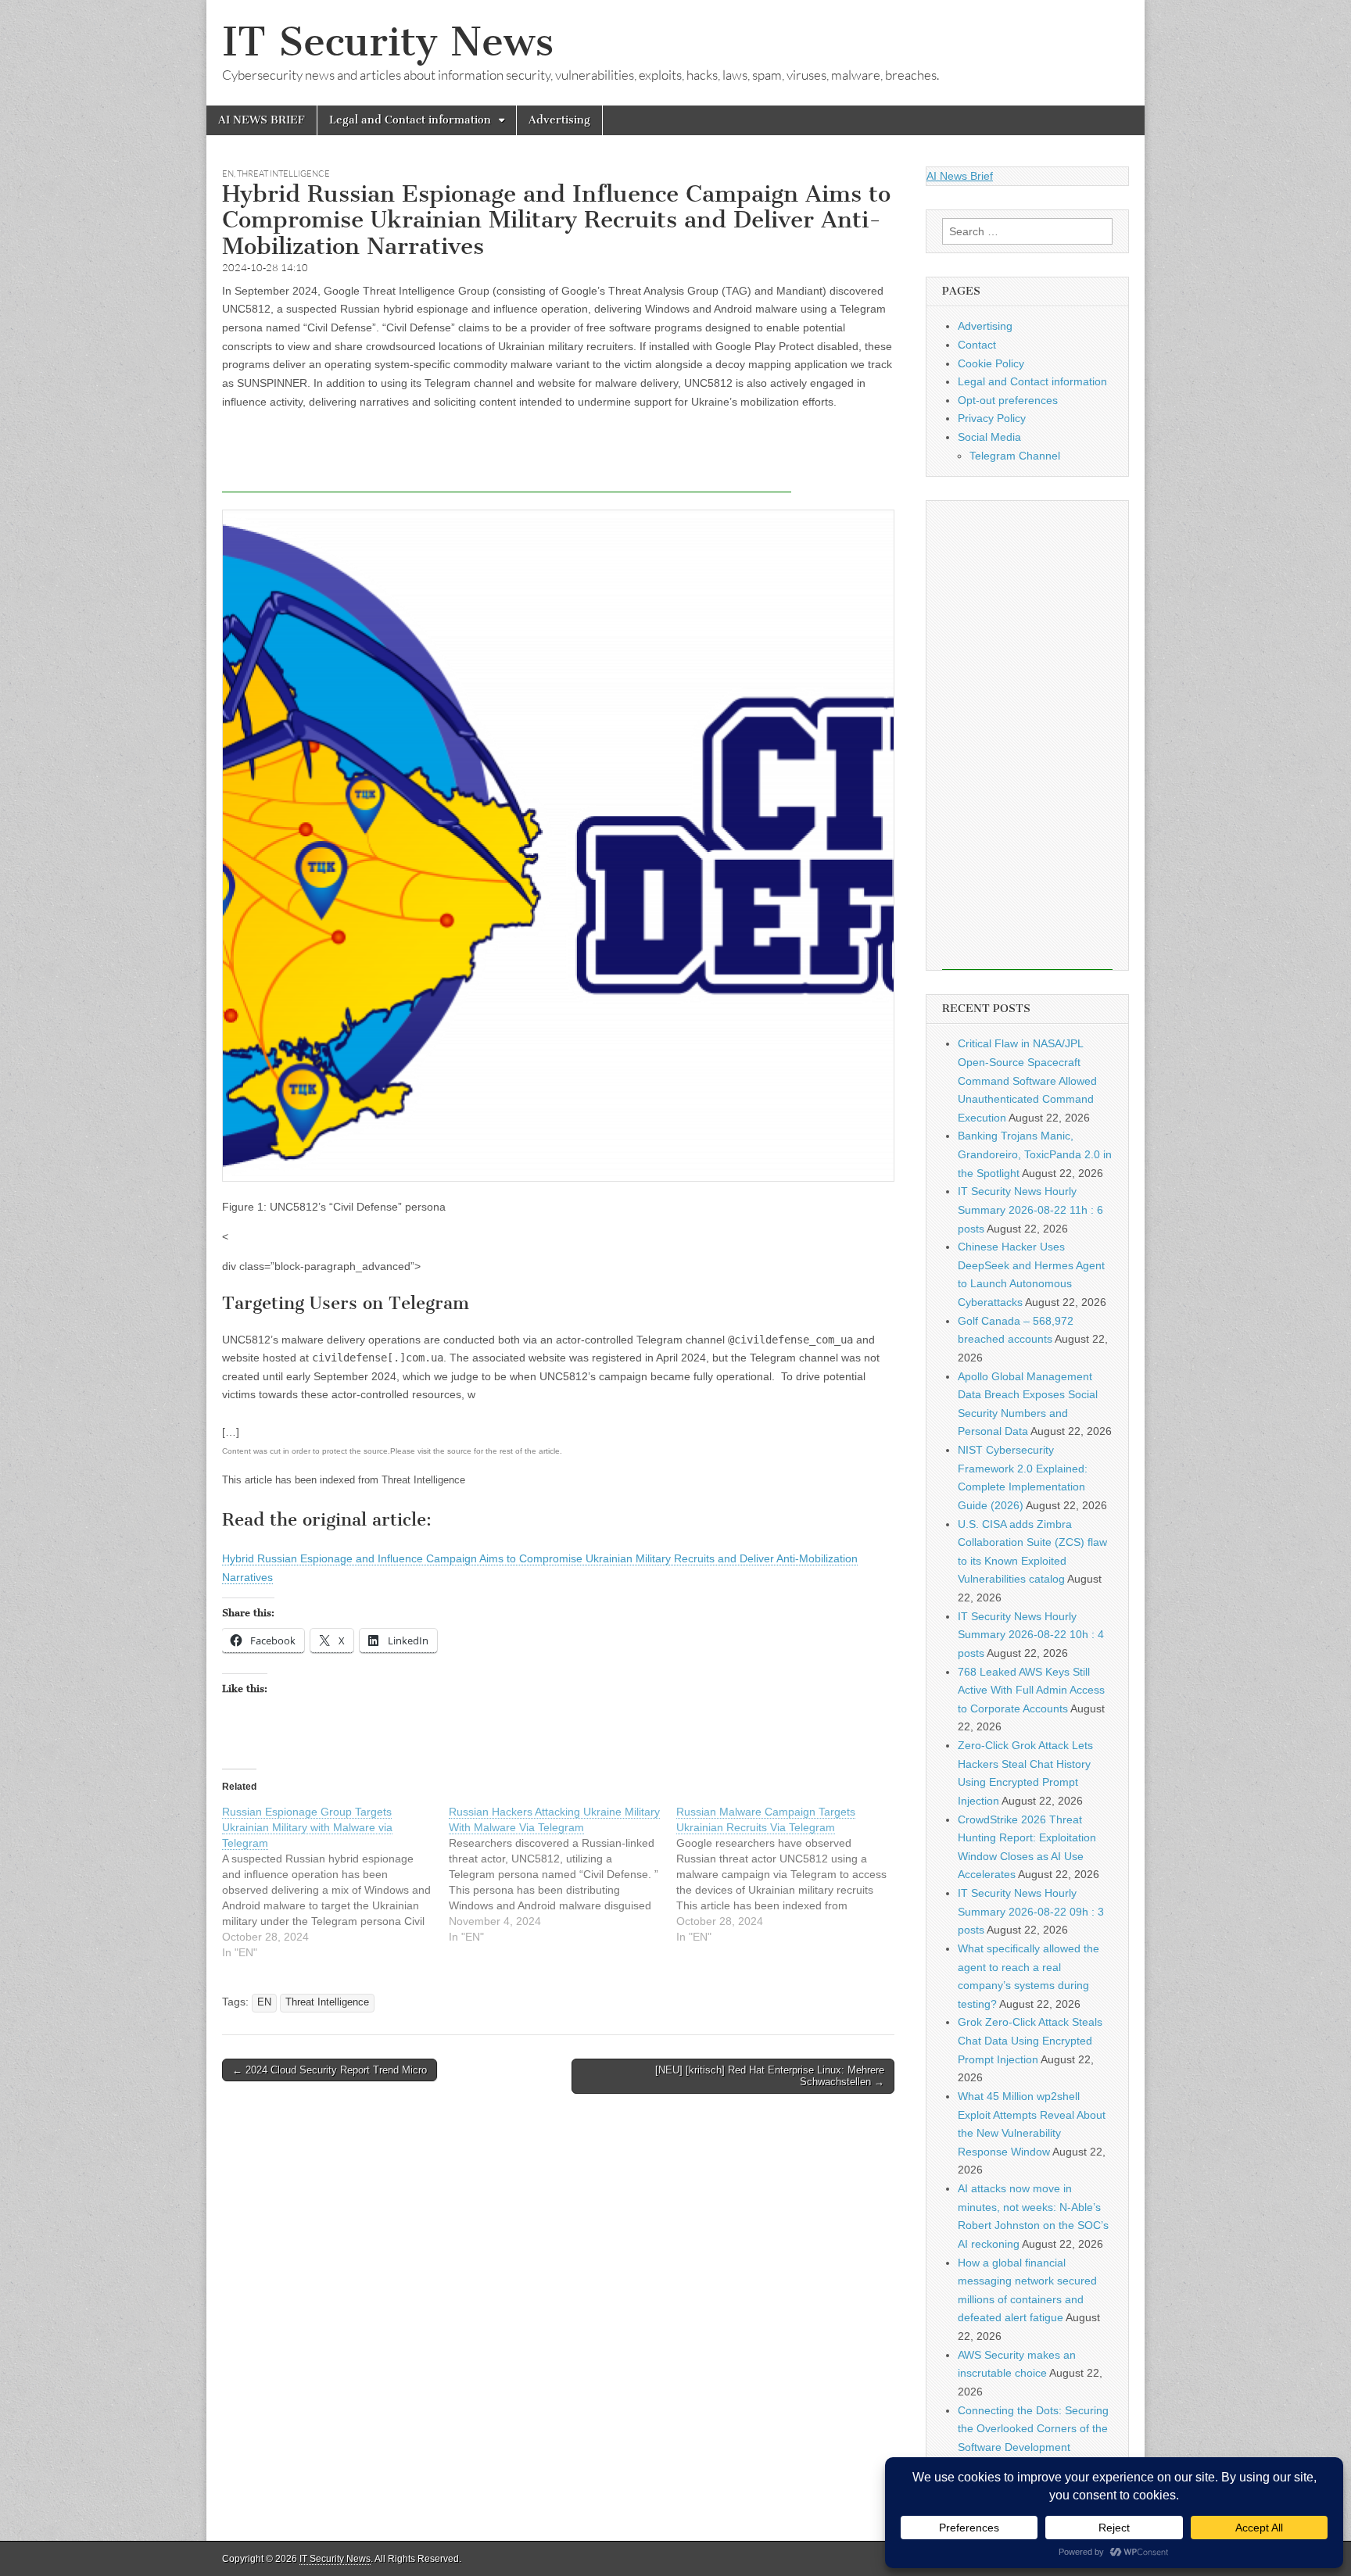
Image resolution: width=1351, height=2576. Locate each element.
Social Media (989, 437)
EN (228, 174)
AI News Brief (960, 176)
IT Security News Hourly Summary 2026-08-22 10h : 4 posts (1031, 1635)
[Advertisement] (507, 457)
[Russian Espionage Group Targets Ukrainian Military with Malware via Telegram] (335, 1882)
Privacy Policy (992, 418)
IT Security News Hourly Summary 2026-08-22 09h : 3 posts (1031, 1911)
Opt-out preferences (1008, 400)
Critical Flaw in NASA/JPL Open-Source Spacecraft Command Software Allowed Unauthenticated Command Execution (1027, 1080)
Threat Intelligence (283, 174)
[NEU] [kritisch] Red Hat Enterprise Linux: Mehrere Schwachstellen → (770, 2076)
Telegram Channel (1015, 456)
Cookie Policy (991, 363)
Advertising (559, 120)
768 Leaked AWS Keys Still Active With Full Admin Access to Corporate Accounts (1031, 1690)
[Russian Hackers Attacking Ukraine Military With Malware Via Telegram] (562, 1874)
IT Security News (388, 42)
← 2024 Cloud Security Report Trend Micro (330, 2070)
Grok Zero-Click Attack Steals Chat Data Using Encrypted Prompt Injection (1030, 2040)
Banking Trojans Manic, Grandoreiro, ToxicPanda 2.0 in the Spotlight (1035, 1154)
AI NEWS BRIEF (262, 120)
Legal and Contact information (410, 120)
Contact (977, 345)
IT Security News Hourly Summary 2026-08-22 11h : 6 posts (1030, 1209)
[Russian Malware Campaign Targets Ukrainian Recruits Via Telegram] (790, 1874)
